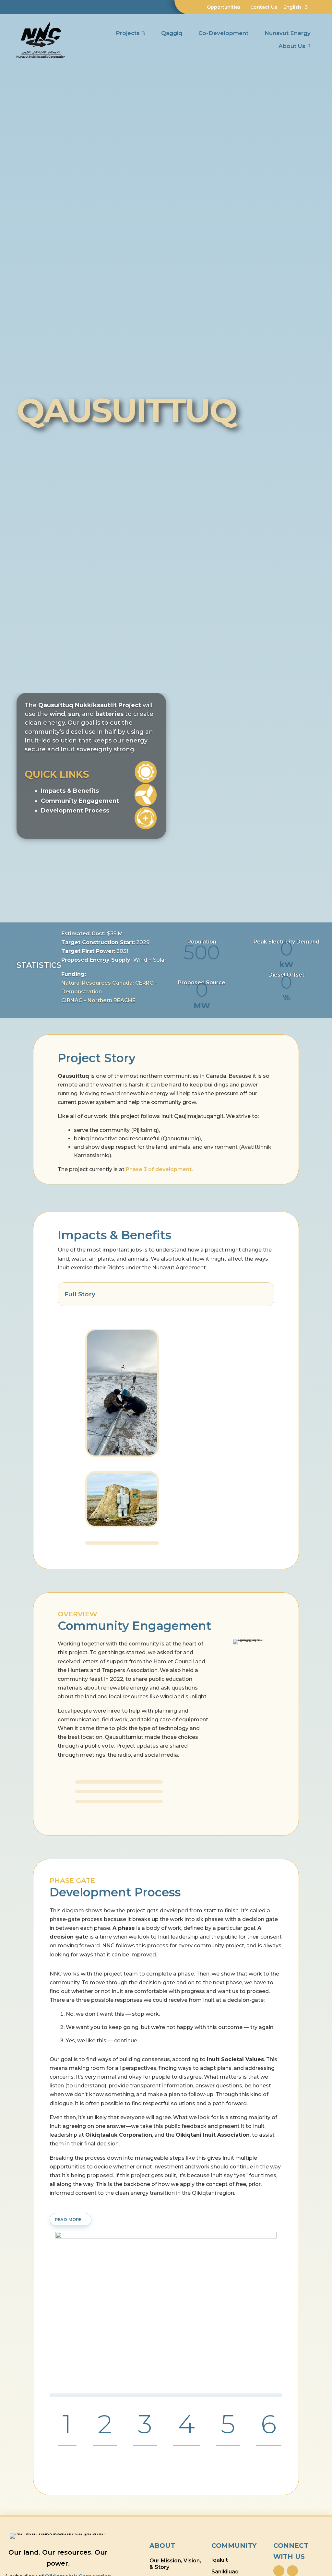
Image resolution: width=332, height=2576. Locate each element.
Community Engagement (80, 801)
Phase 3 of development (159, 1169)
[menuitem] (210, 7)
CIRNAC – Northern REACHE (98, 1000)
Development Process (75, 811)
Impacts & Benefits (70, 791)
